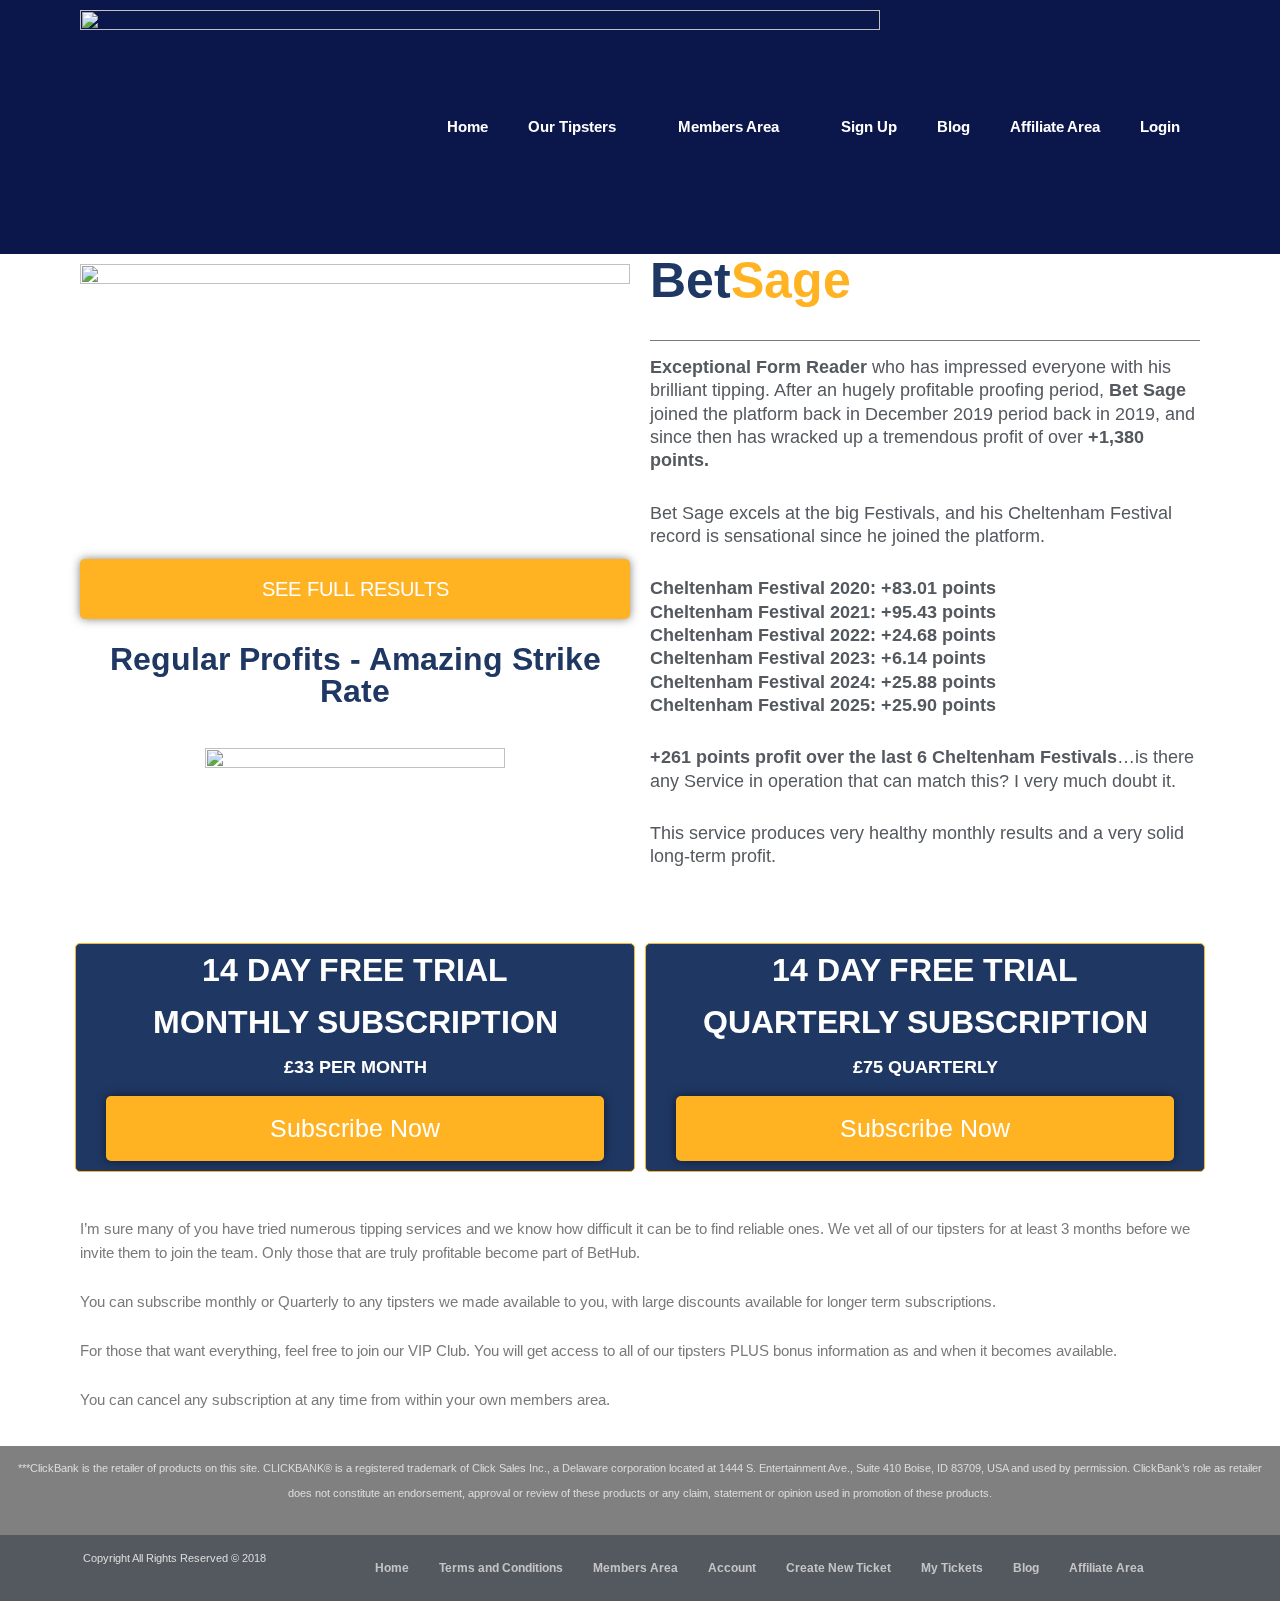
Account (732, 1568)
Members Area (728, 126)
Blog (953, 126)
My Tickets (952, 1568)
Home (467, 126)
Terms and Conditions (501, 1568)
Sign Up (869, 126)
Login (1160, 126)
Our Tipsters (572, 126)
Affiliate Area (1055, 126)
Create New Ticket (838, 1568)
